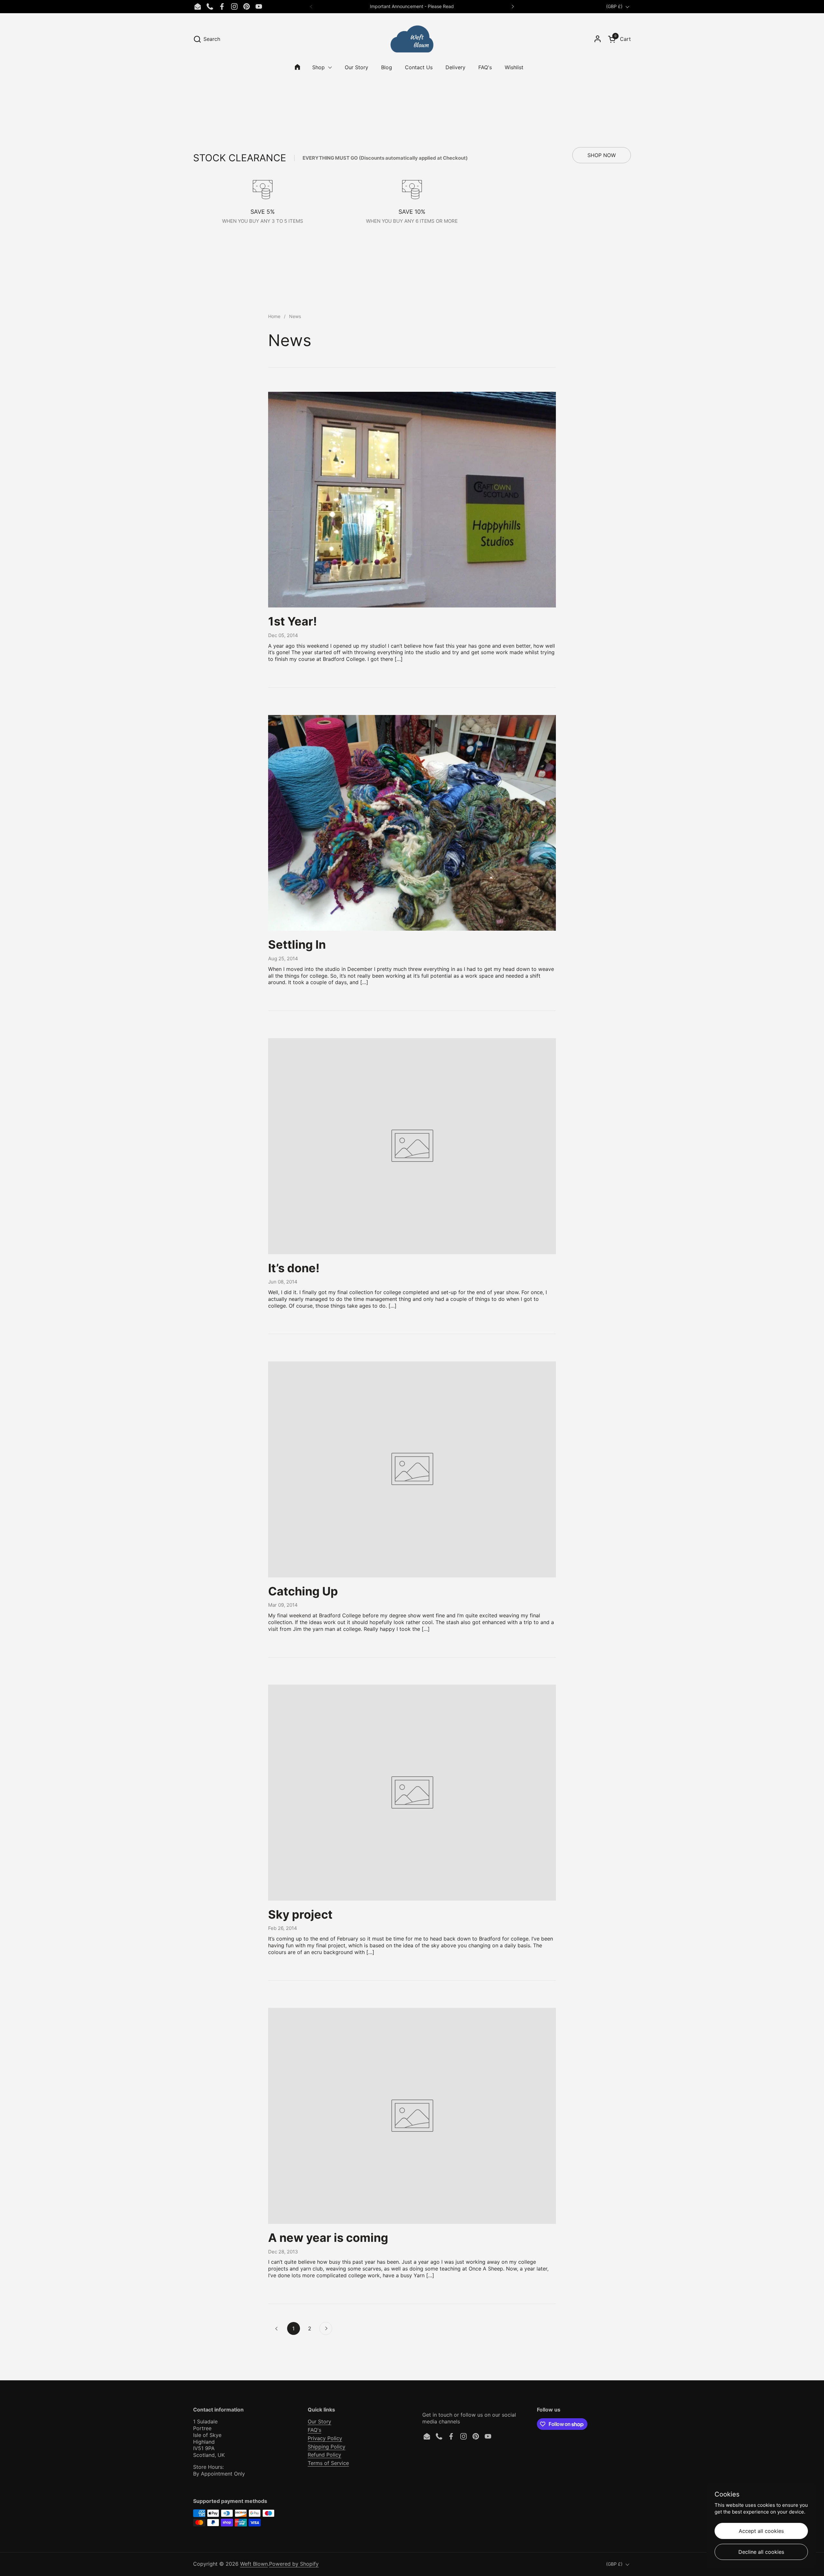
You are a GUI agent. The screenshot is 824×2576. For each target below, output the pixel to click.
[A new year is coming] (412, 2116)
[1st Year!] (412, 500)
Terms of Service (328, 2463)
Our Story (319, 2421)
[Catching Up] (412, 1469)
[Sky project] (412, 1793)
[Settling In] (412, 823)
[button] (207, 39)
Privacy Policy (325, 2438)
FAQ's (314, 2430)
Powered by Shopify (294, 2564)
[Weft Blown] (412, 39)
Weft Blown (254, 2564)
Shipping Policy (327, 2447)
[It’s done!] (412, 1146)
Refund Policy (324, 2455)
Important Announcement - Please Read (412, 6)
